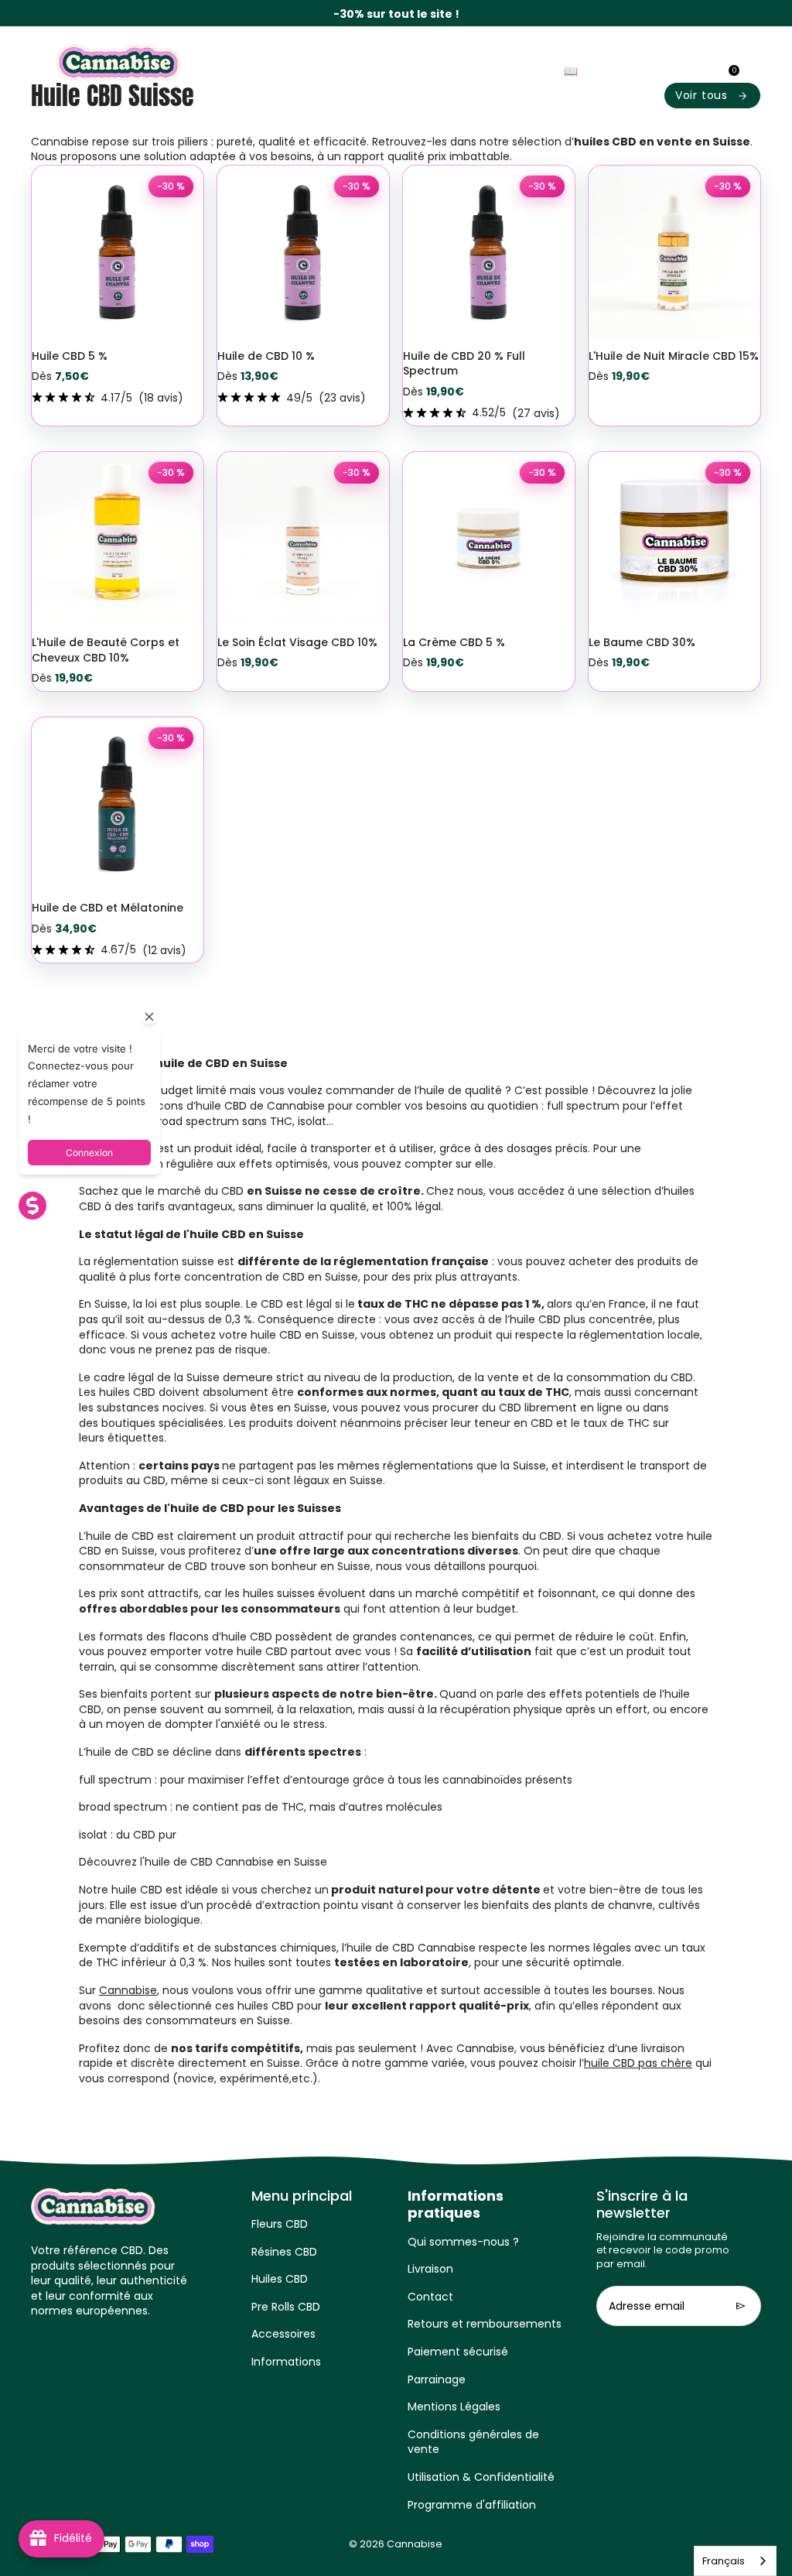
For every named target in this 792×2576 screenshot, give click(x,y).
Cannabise (128, 1990)
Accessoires (283, 2334)
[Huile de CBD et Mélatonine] (118, 803)
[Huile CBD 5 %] (118, 251)
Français (724, 2561)
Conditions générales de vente (473, 2442)
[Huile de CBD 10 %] (303, 251)
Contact (430, 2297)
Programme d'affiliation (472, 2505)
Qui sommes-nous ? (463, 2242)
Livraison (430, 2269)
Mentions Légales (454, 2407)
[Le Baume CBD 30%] (674, 538)
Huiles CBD (280, 2279)
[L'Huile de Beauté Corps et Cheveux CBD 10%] (118, 538)
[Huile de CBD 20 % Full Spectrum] (489, 251)
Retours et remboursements (485, 2324)
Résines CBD (284, 2252)
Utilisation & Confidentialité (481, 2477)
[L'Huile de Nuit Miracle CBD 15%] (674, 251)
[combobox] (735, 2561)
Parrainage (437, 2379)
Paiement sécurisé (458, 2352)
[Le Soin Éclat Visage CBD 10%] (303, 538)
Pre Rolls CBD (286, 2307)
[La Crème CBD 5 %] (489, 538)
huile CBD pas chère (638, 2063)
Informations (286, 2362)
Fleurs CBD (280, 2224)
